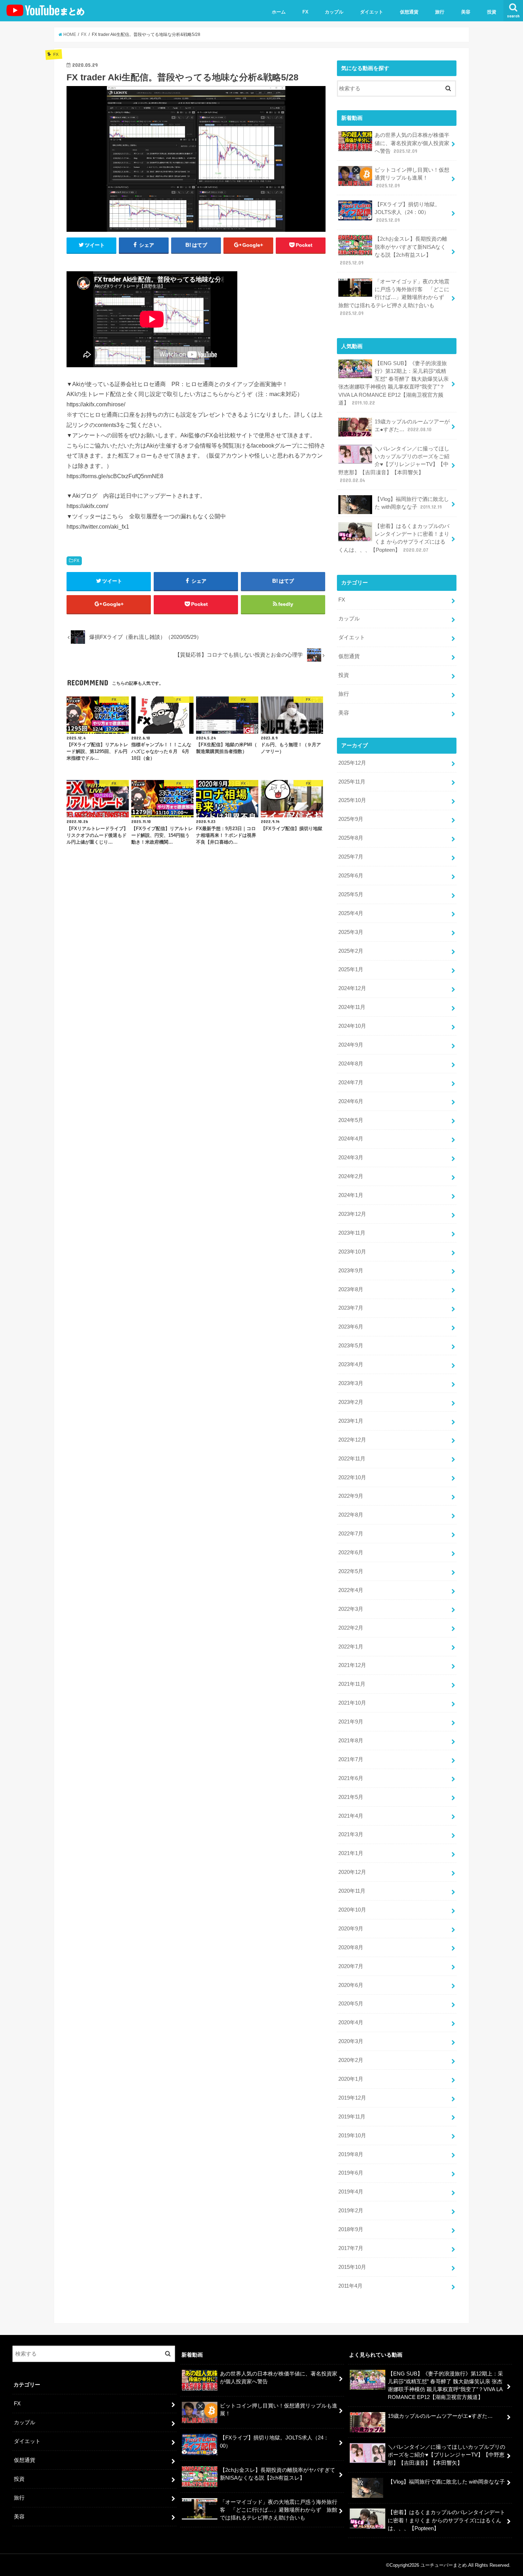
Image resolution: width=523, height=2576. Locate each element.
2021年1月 (351, 1853)
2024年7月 (351, 1083)
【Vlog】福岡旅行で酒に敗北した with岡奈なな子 (412, 503)
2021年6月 (351, 1778)
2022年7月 (351, 1534)
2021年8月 (351, 1741)
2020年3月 (351, 2041)
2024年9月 (351, 1045)
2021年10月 (352, 1703)
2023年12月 (352, 1214)
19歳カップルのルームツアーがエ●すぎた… (412, 426)
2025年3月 (351, 932)
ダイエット (372, 12)
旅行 (440, 12)
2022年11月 (352, 1459)
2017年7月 (351, 2248)
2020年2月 (351, 2060)
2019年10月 (352, 2136)
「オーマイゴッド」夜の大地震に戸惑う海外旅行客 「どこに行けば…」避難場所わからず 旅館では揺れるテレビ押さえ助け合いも (394, 297)
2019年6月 (351, 2173)
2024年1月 (351, 1195)
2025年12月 (352, 763)
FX (305, 12)
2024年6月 (351, 1101)
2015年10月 (352, 2267)
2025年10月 (352, 800)
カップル (334, 12)
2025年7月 (351, 857)
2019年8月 (351, 2154)
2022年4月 (351, 1590)
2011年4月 (350, 2286)
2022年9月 (351, 1496)
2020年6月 (351, 1985)
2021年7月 (351, 1759)
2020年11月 (352, 1891)
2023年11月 (352, 1233)
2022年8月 (351, 1515)
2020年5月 (351, 2004)
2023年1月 (351, 1421)
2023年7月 (351, 1308)
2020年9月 (351, 1929)
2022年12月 (352, 1440)
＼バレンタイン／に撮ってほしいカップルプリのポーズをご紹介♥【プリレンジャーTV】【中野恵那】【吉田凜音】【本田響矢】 (394, 464)
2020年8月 (351, 1947)
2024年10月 (352, 1026)
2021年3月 (351, 1834)
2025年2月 (351, 951)
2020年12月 (352, 1872)
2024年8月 (351, 1064)
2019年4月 (351, 2192)
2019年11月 (352, 2117)
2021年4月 (351, 1816)
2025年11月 (352, 782)
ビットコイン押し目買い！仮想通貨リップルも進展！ (412, 178)
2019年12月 (352, 2098)
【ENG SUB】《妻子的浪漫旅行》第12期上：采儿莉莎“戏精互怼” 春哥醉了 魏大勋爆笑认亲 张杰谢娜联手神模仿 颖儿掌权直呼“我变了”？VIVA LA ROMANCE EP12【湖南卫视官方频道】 (393, 383)
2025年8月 (351, 838)
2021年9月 (351, 1722)
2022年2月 (351, 1628)
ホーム (279, 12)
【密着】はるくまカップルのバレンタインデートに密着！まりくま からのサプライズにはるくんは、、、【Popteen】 (394, 538)
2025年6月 (351, 876)
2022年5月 (351, 1571)
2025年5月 (351, 894)
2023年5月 (351, 1346)
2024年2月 (351, 1176)
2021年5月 (351, 1797)
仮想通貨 (409, 12)
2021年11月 (352, 1684)
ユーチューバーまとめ (444, 2565)
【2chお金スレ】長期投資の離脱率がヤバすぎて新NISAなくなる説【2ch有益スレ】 (393, 251)
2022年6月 (351, 1552)
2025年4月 (351, 913)
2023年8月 (351, 1289)
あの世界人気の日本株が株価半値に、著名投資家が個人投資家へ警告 (412, 143)
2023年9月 (351, 1271)
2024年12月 (352, 988)
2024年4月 (351, 1139)
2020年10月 (352, 1910)
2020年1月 (351, 2079)
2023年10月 (352, 1252)
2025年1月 (351, 969)
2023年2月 (351, 1402)
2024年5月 (351, 1120)
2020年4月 (351, 2022)
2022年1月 (351, 1647)
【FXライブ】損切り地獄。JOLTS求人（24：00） (407, 212)
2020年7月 (351, 1966)
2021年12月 (352, 1665)
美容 (466, 12)
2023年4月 (351, 1364)
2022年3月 (351, 1609)
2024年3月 (351, 1158)
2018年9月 (351, 2229)
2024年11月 (352, 1007)
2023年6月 (351, 1327)
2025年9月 (351, 819)
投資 (492, 12)
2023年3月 (351, 1383)
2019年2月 (351, 2211)
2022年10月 (352, 1477)
